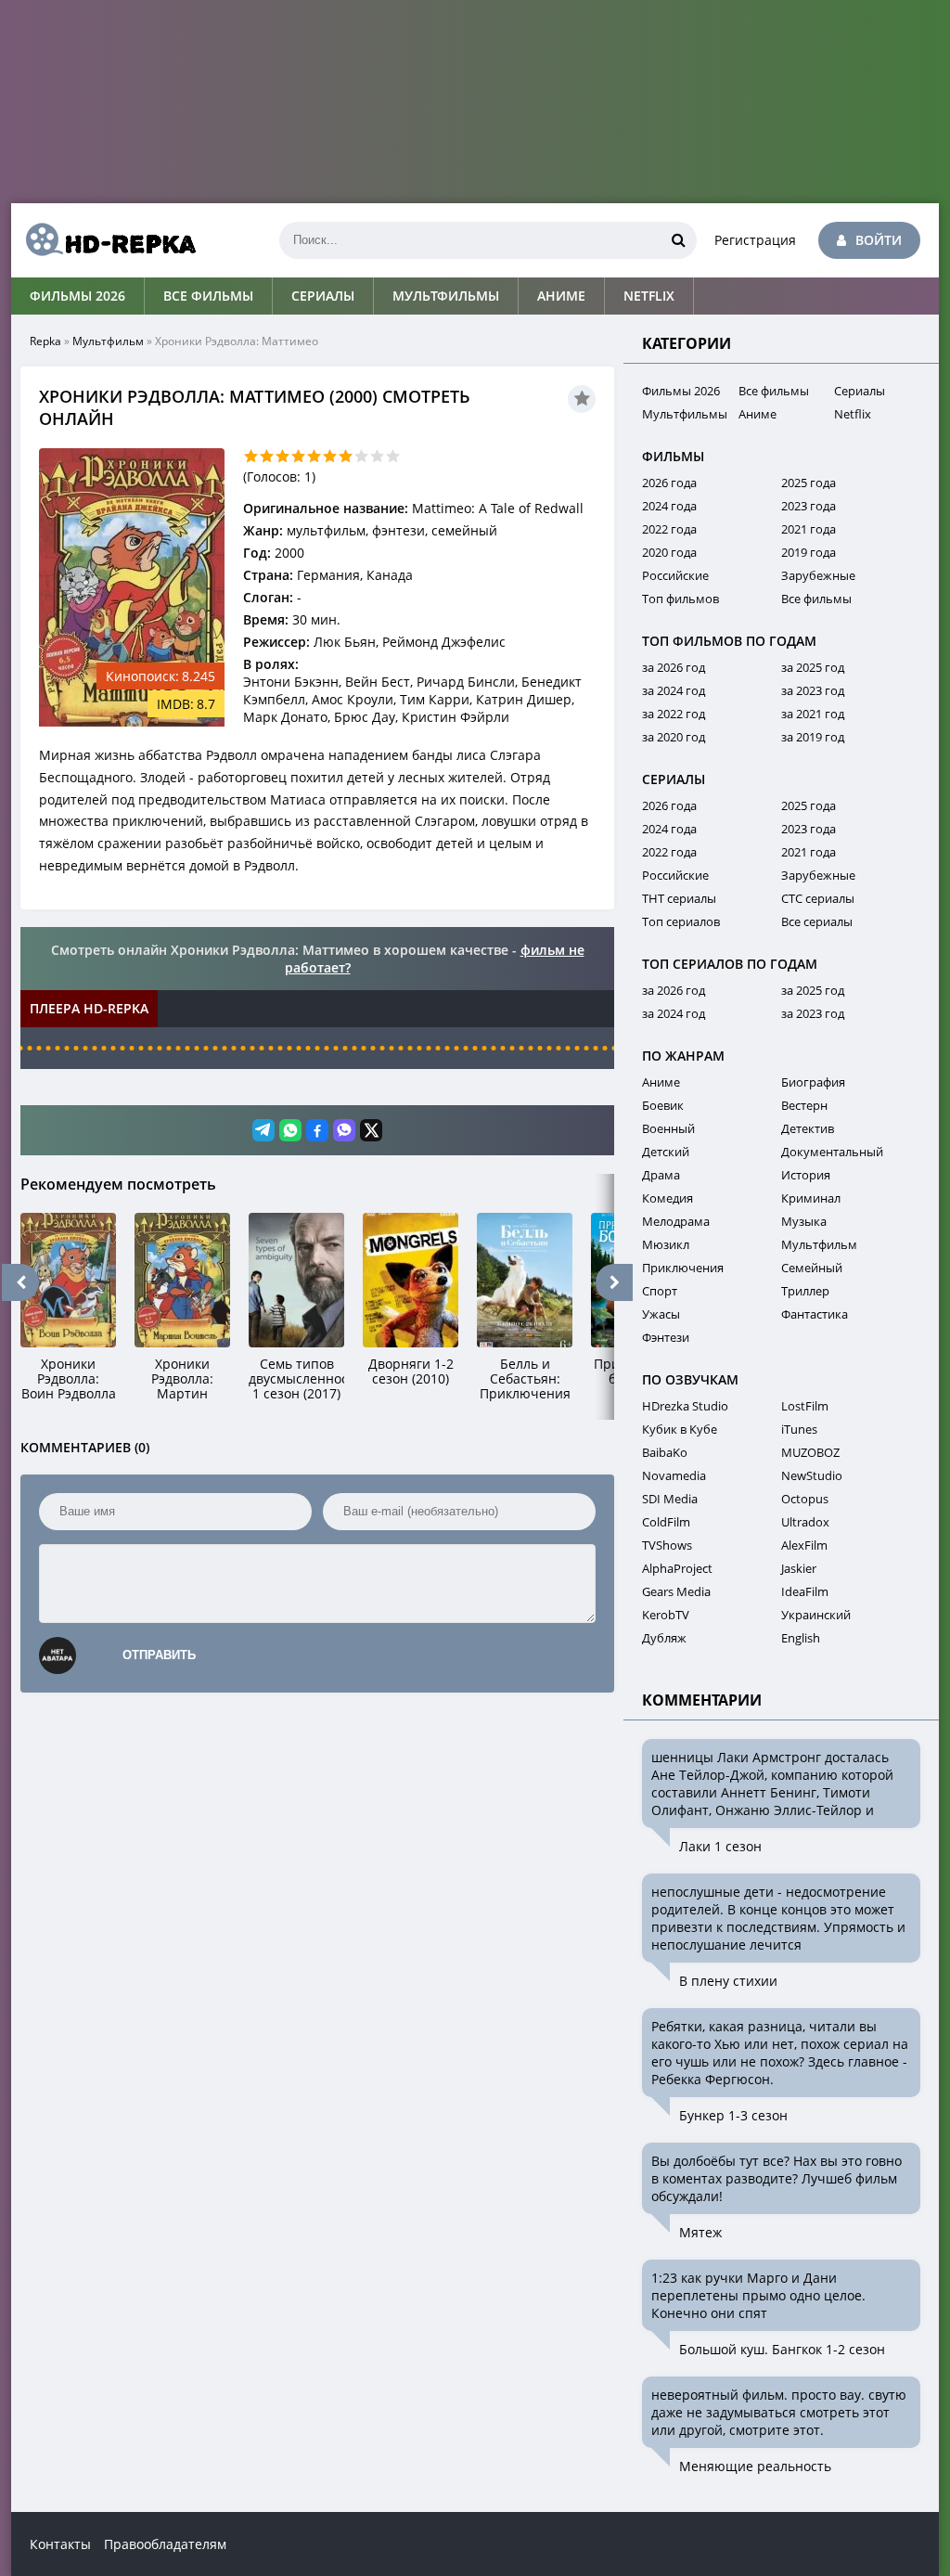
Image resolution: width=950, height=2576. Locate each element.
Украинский (816, 1615)
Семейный (812, 1268)
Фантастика (815, 1314)
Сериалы (323, 296)
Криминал (811, 1198)
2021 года (809, 529)
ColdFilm (666, 1522)
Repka (45, 341)
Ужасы (661, 1314)
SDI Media (670, 1499)
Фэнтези (666, 1337)
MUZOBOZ (810, 1452)
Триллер (805, 1291)
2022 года (669, 529)
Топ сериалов (681, 921)
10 (393, 456)
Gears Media (676, 1591)
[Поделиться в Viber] (344, 1130)
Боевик (663, 1105)
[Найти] (678, 240)
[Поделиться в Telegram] (263, 1130)
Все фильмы (208, 296)
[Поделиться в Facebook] (317, 1130)
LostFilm (805, 1406)
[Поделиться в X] (371, 1130)
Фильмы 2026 (77, 296)
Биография (813, 1082)
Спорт (660, 1291)
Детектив (808, 1128)
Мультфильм (108, 341)
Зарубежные (818, 575)
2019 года (809, 552)
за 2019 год (813, 737)
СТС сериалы (818, 898)
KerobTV (666, 1615)
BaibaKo (665, 1452)
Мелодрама (676, 1221)
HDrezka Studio (685, 1406)
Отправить (159, 1655)
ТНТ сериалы (679, 898)
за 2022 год (674, 714)
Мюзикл (666, 1244)
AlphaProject (677, 1568)
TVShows (667, 1545)
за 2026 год (674, 667)
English (801, 1638)
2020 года (669, 552)
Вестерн (804, 1105)
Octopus (805, 1499)
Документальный (832, 1152)
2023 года (809, 506)
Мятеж (700, 2232)
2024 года (669, 506)
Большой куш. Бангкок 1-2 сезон (782, 2349)
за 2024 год (674, 690)
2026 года (669, 483)
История (806, 1175)
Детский (666, 1152)
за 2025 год (813, 667)
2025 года (809, 483)
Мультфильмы (446, 296)
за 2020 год (674, 737)
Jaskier (799, 1568)
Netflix (649, 296)
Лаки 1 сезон (720, 1846)
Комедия (668, 1198)
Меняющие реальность (755, 2466)
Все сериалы (817, 921)
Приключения (683, 1268)
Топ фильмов (680, 599)
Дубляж (664, 1638)
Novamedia (674, 1475)
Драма (661, 1175)
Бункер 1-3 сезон (733, 2115)
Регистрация (755, 240)
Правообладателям (165, 2544)
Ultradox (805, 1522)
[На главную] (104, 240)
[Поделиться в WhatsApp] (290, 1130)
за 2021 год (813, 714)
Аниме (561, 296)
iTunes (799, 1429)
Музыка (804, 1221)
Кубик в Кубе (680, 1429)
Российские (675, 575)
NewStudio (812, 1475)
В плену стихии (728, 1981)
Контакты (60, 2544)
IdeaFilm (805, 1591)
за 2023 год (813, 690)
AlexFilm (804, 1545)
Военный (668, 1128)
